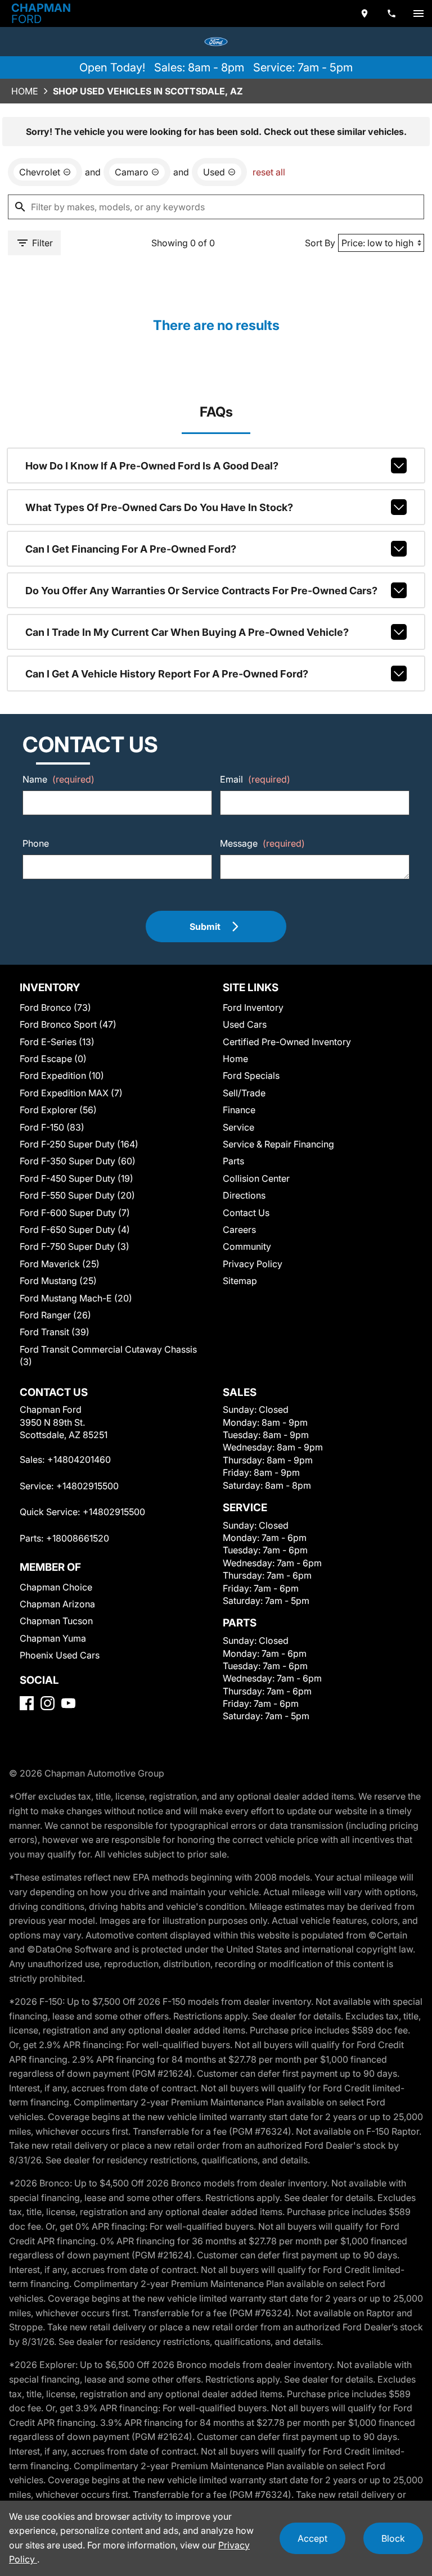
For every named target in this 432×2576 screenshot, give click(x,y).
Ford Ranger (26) (55, 1315)
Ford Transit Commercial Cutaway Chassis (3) (108, 1355)
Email (255, 779)
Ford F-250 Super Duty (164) (79, 1144)
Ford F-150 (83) (52, 1127)
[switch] (418, 13)
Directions (244, 1195)
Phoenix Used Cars (60, 1655)
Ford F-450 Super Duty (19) (76, 1178)
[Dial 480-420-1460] (391, 13)
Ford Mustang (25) (58, 1281)
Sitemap (240, 1281)
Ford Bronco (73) (55, 1007)
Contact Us (246, 1213)
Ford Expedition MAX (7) (71, 1093)
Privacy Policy (253, 1264)
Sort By (320, 243)
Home (25, 91)
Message (262, 843)
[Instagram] (48, 1703)
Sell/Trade (244, 1093)
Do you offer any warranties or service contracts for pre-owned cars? (201, 591)
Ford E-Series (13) (57, 1042)
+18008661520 (78, 1538)
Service (238, 1127)
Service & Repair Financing (278, 1144)
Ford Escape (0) (53, 1059)
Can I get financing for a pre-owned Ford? (131, 549)
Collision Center (256, 1178)
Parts (233, 1161)
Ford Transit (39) (55, 1332)
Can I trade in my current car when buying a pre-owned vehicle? (187, 632)
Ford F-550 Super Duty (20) (77, 1195)
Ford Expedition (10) (62, 1075)
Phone (36, 843)
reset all (269, 172)
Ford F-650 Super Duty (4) (75, 1230)
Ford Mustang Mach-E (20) (76, 1298)
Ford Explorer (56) (58, 1110)
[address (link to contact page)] (364, 13)
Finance (239, 1110)
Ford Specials (251, 1075)
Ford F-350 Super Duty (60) (78, 1161)
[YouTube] (68, 1703)
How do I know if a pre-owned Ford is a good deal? (152, 466)
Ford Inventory (253, 1007)
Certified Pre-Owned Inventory (287, 1042)
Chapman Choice (56, 1587)
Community (247, 1246)
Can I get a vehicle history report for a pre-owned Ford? (167, 674)
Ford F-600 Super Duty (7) (75, 1213)
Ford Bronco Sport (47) (68, 1024)
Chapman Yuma (53, 1638)
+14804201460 (79, 1459)
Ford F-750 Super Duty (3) (75, 1246)
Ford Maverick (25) (60, 1264)
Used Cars (245, 1024)
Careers (239, 1230)
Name (58, 779)
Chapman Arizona (57, 1604)
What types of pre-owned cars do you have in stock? (159, 507)
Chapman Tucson (56, 1621)
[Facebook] (27, 1703)
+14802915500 (87, 1486)
